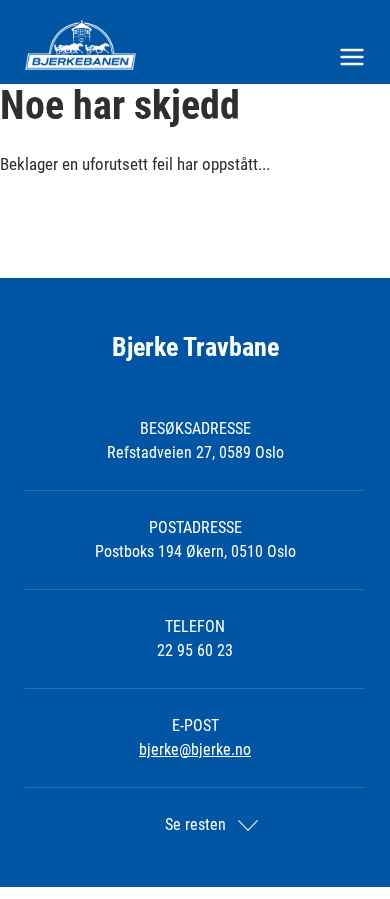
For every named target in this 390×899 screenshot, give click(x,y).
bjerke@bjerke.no (195, 749)
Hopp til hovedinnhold (68, 12)
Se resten (195, 824)
